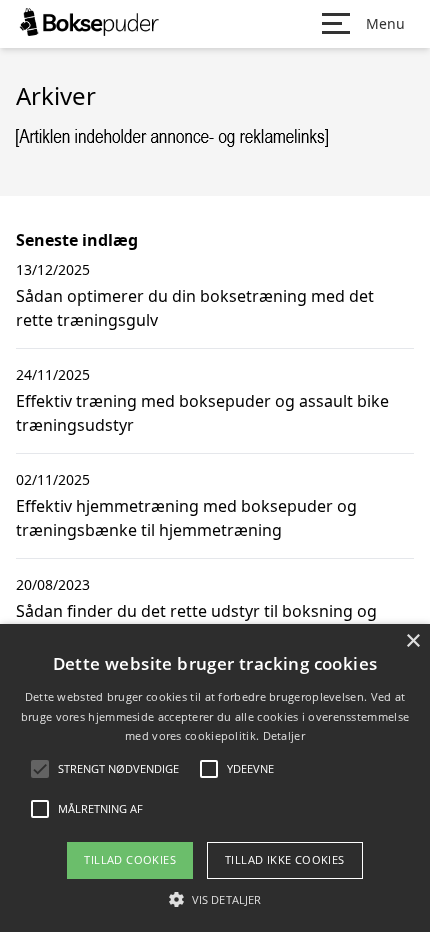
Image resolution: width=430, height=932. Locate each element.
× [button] (412, 641)
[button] (215, 899)
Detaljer (284, 735)
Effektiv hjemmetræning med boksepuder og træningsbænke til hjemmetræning (186, 518)
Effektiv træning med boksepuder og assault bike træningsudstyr (202, 413)
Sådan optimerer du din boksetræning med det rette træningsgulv (195, 308)
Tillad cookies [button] (130, 859)
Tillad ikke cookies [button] (285, 859)
